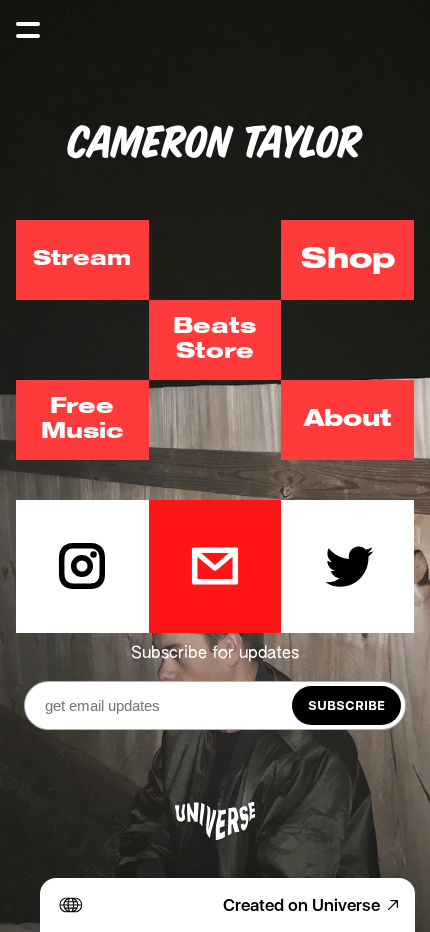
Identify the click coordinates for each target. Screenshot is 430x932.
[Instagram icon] (82, 566)
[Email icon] (215, 566)
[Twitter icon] (347, 566)
